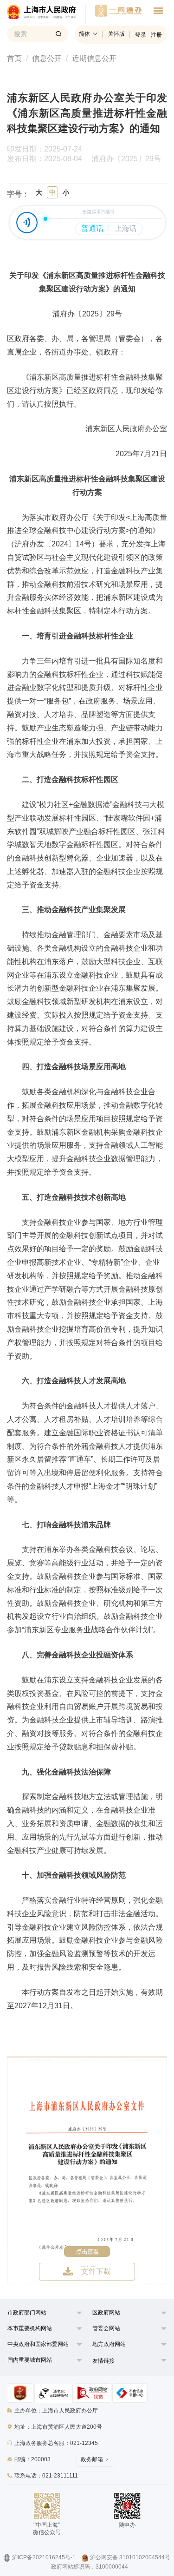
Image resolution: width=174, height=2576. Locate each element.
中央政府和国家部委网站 (38, 2344)
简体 (84, 34)
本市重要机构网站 (30, 2328)
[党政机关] (20, 2393)
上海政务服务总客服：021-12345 (56, 2443)
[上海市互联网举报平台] (93, 2393)
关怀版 (116, 34)
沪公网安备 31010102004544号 (130, 2557)
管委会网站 (106, 2328)
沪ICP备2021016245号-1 (44, 2557)
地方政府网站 (109, 2344)
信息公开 (47, 58)
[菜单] (158, 12)
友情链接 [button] (103, 2361)
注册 (156, 35)
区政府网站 (106, 2313)
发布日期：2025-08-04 (48, 159)
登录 (141, 35)
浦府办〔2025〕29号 (126, 159)
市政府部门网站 (27, 2313)
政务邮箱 (92, 2459)
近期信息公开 (94, 58)
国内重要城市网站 (30, 2360)
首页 (14, 58)
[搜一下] (58, 34)
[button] (40, 2315)
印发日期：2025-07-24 (49, 149)
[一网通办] (46, 14)
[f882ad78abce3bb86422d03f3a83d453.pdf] (87, 2171)
